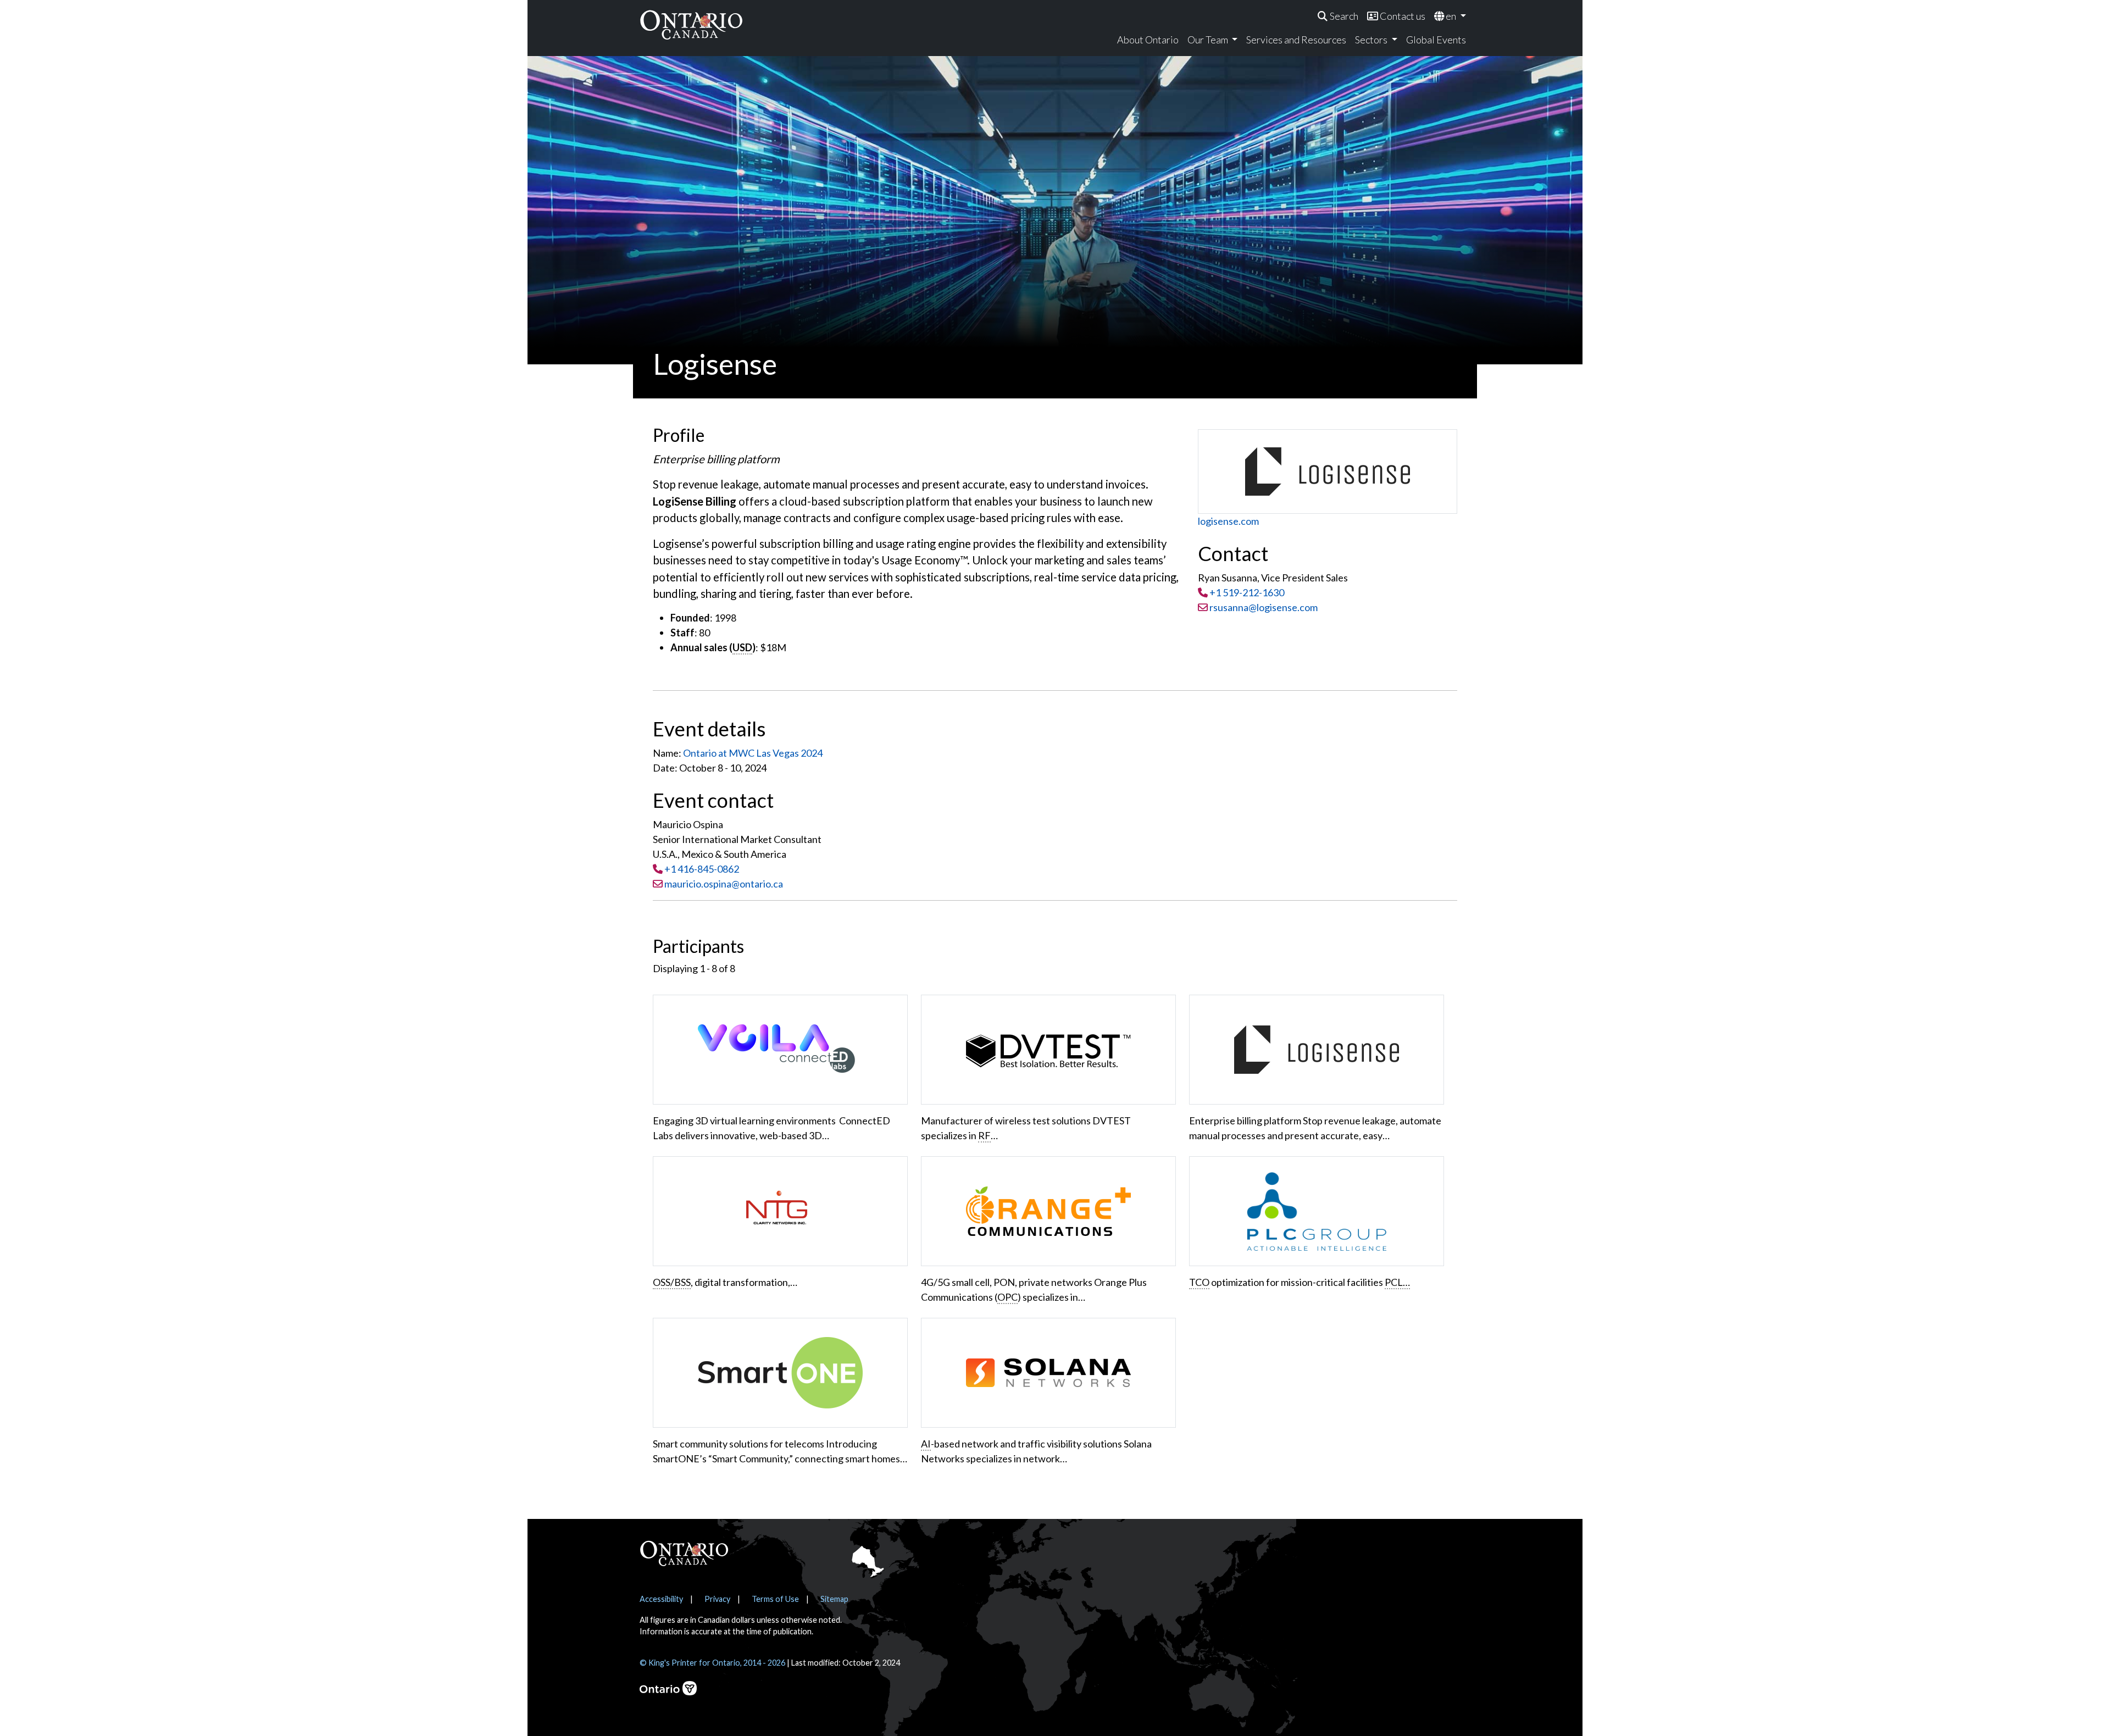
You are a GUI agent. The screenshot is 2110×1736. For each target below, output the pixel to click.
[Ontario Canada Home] (691, 24)
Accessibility (661, 1599)
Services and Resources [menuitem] (1296, 40)
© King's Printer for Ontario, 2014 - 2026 (712, 1663)
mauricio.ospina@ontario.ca (724, 884)
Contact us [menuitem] (1402, 16)
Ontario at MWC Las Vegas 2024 (753, 753)
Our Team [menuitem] (1209, 40)
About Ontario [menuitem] (1148, 40)
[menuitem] (1338, 16)
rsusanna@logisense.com (1263, 607)
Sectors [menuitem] (1372, 40)
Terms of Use (775, 1599)
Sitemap (834, 1599)
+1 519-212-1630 (1247, 592)
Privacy (717, 1599)
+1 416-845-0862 (702, 869)
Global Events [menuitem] (1436, 40)
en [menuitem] (1451, 16)
